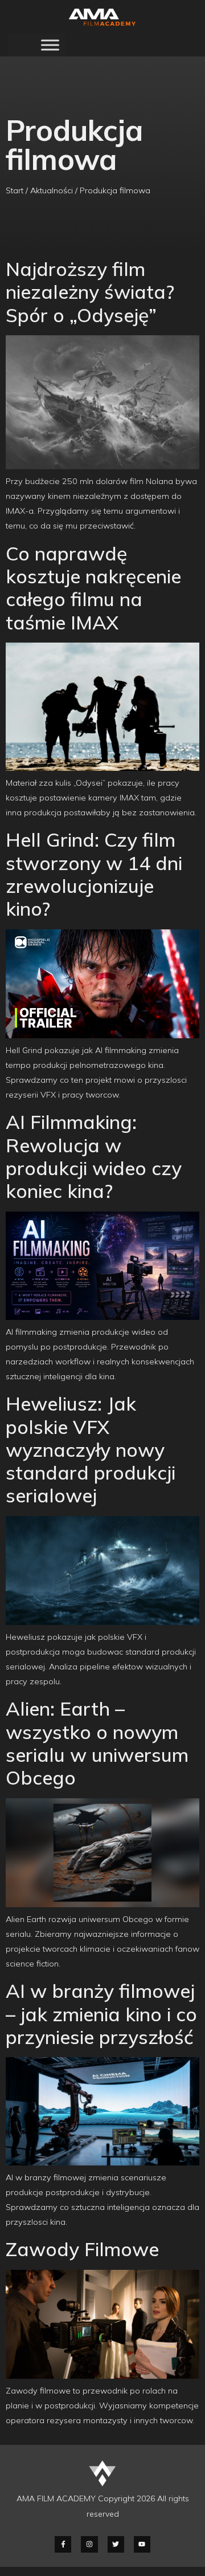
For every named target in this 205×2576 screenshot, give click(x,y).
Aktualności (52, 190)
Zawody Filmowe (82, 2249)
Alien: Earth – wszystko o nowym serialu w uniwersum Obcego (97, 1743)
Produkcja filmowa (115, 190)
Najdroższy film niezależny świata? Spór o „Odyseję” (90, 292)
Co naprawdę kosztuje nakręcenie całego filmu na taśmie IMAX (93, 588)
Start (15, 190)
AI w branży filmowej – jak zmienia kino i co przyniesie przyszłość (101, 2014)
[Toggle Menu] (50, 45)
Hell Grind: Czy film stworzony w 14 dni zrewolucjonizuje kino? (94, 874)
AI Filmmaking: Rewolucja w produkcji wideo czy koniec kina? (94, 1156)
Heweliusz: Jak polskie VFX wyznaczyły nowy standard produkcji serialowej (91, 1449)
